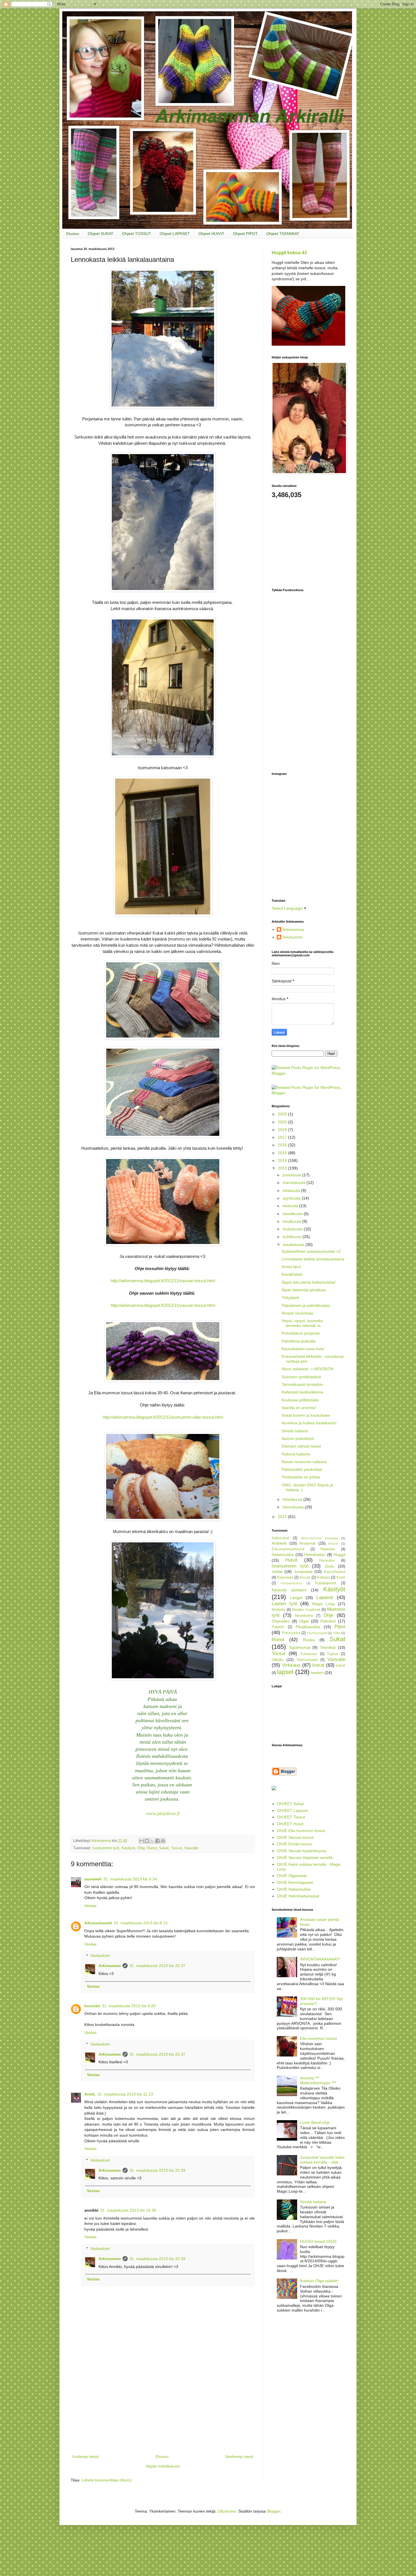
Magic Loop (324, 1604)
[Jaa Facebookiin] (158, 1841)
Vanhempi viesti (239, 2457)
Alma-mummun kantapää (319, 1538)
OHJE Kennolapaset (295, 1882)
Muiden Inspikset (306, 1610)
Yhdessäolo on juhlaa (301, 1477)
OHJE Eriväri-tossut (294, 1844)
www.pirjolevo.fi (163, 1813)
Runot (152, 1848)
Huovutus (327, 1560)
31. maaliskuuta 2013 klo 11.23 (125, 2094)
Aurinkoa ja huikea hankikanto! (309, 1423)
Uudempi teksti (85, 2457)
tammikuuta (294, 1507)
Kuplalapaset (326, 1583)
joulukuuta (292, 1175)
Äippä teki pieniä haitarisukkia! (309, 1282)
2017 (283, 1137)
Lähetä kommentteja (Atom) (107, 2480)
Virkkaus (291, 1665)
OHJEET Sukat (290, 1804)
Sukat (164, 1848)
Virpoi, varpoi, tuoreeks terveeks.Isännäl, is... (303, 1323)
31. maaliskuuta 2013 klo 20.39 (157, 2170)
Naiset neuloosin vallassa (304, 1462)
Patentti (278, 1627)
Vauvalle (191, 1848)
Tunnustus (309, 1654)
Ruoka (309, 1640)
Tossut (176, 1848)
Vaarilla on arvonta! (299, 1408)
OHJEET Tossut (291, 1817)
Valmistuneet (307, 1660)
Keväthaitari (292, 1274)
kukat (341, 1666)
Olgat (304, 1621)
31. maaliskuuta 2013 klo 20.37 (157, 1966)
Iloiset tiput (291, 1267)
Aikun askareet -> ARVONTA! (308, 1369)
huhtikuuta (293, 1237)
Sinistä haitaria (295, 1431)
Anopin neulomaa (297, 1313)
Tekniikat (328, 1647)
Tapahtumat (300, 1647)
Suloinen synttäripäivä (301, 1377)
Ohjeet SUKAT (101, 234)
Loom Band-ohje (315, 2122)
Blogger (274, 2511)
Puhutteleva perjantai (301, 1333)
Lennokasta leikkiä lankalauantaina (313, 1259)
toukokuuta (293, 1229)
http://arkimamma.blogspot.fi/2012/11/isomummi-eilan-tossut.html (163, 1417)
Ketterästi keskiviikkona (302, 1392)
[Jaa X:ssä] (152, 1841)
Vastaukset (100, 1956)
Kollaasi (323, 1577)
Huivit (291, 1560)
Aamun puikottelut (298, 1438)
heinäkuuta (293, 1214)
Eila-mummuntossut (288, 1549)
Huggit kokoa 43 (289, 253)
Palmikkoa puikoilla (299, 1341)
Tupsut (333, 1654)
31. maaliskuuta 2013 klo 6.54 (130, 1879)
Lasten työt (284, 1604)
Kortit (341, 1577)
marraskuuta (295, 1183)
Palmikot (328, 1621)
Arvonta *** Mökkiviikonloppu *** (318, 2080)
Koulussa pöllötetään (300, 1400)
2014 (283, 1160)
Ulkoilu (278, 1660)
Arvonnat (307, 1543)
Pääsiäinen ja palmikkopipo (306, 1305)
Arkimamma (110, 1966)
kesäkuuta (292, 1221)
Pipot (340, 1627)
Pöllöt (336, 1633)
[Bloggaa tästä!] (147, 1841)
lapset (285, 1672)
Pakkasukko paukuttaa (302, 1469)
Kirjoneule (285, 1577)
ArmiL (90, 2094)
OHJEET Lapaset (292, 1810)
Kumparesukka (291, 1583)
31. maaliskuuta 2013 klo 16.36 (128, 2210)
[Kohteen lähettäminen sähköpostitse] (141, 1841)
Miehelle (278, 1610)
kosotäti (92, 2006)
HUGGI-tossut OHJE (318, 2241)
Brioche (334, 1544)
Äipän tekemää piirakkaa (304, 1290)
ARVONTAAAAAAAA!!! (320, 1959)
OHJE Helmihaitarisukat (298, 1896)
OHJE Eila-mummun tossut (301, 1831)
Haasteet (328, 1549)
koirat (318, 1665)
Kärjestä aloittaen (289, 1590)
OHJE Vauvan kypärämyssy (302, 1851)
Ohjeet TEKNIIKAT (283, 234)
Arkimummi (292, 937)
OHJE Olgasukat (292, 1876)
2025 (283, 1114)
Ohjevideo (281, 1621)
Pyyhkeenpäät (317, 1633)
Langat (296, 1598)
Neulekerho (304, 1616)
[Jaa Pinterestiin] (163, 1841)
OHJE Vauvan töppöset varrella (305, 1857)
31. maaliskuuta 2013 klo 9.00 (129, 2006)
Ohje (141, 1848)
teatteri (317, 1673)
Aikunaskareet (98, 1923)
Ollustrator (227, 2511)
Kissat (305, 1577)
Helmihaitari (315, 1555)
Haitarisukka (283, 1555)
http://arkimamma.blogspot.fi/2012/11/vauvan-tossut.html (163, 1281)
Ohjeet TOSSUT (137, 234)
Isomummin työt (106, 1848)
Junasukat (303, 1572)
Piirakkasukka (308, 1627)
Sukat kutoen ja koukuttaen (306, 1415)
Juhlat (277, 1572)
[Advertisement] (163, 2411)
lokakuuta (292, 1190)
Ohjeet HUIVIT (211, 234)
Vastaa (90, 1906)
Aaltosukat (280, 1538)
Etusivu (73, 234)
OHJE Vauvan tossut (295, 1837)
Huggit (339, 1555)
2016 (283, 1145)
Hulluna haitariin (296, 1454)
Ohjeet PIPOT (245, 234)
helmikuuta (293, 1499)
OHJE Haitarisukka (294, 1889)
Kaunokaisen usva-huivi (303, 1349)
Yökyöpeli (290, 1297)
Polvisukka (291, 1633)
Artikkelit (279, 1543)
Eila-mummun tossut (318, 2038)
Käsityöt (128, 1848)
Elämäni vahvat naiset (301, 1446)
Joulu (329, 1566)
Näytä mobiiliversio (163, 2466)
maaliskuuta (294, 1245)
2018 (283, 1130)
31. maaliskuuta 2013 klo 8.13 (141, 1923)
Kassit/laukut (334, 1572)
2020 (283, 1122)
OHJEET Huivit (290, 1824)
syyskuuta (292, 1198)
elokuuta (291, 1206)
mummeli (93, 1879)
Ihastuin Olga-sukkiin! (319, 2281)
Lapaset (325, 1597)
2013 (283, 1168)
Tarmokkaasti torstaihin (302, 1384)
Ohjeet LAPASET (175, 234)
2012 (283, 1517)
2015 (283, 1153)
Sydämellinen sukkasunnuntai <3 (311, 1251)
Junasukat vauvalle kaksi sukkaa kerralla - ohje (322, 2160)
